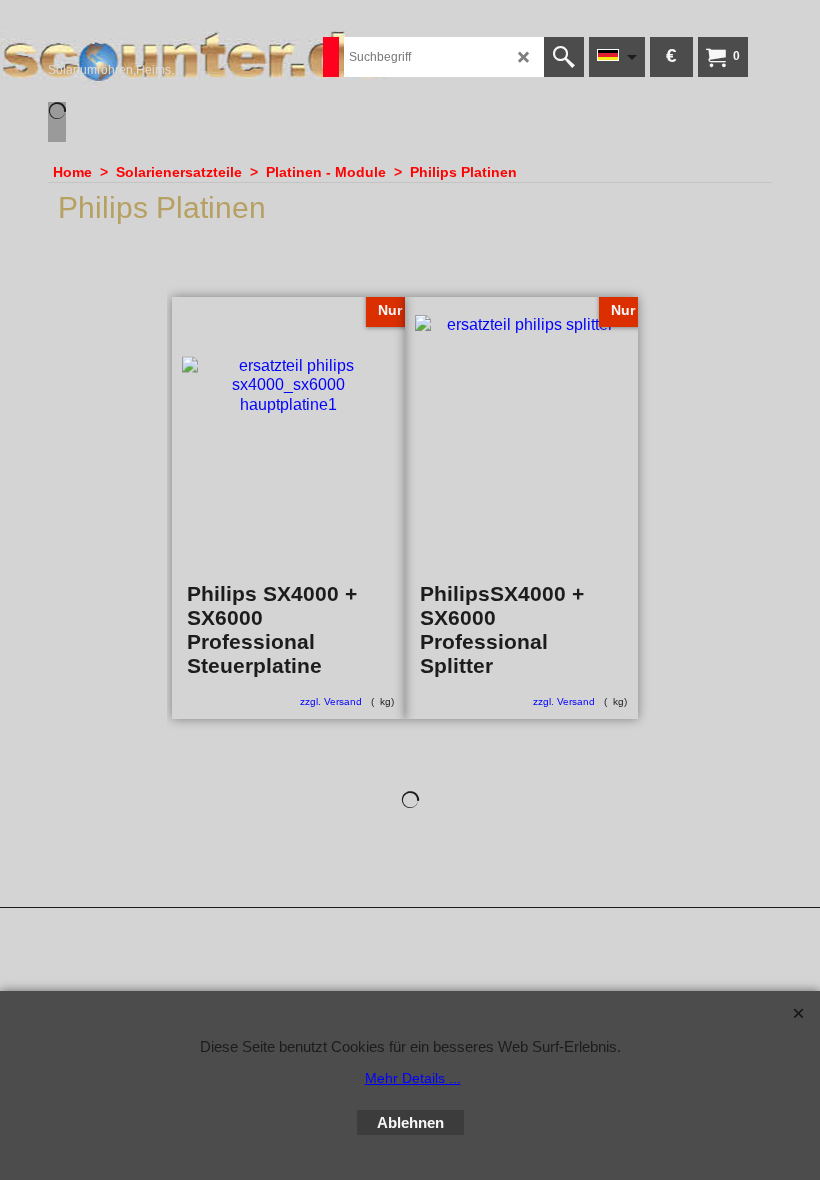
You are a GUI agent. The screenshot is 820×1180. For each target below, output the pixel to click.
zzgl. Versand (331, 701)
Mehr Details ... (413, 1078)
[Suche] (564, 57)
